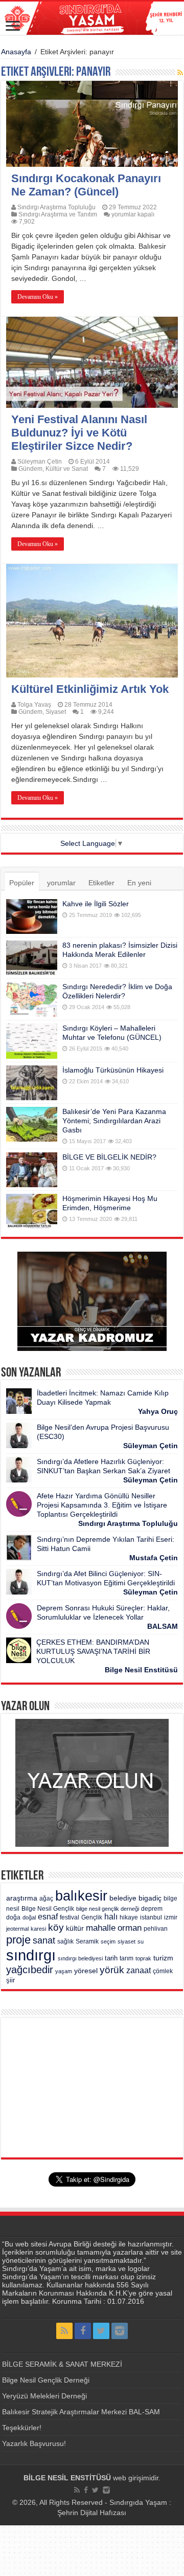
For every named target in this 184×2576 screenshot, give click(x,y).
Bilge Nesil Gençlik (48, 1909)
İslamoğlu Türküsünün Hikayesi (113, 1070)
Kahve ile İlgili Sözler (96, 904)
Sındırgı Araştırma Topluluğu (56, 207)
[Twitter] (101, 2331)
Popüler (22, 883)
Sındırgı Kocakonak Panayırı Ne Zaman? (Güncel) (86, 185)
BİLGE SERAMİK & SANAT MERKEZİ (62, 2364)
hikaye (129, 1917)
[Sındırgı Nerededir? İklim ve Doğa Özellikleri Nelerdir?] (32, 999)
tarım (126, 1958)
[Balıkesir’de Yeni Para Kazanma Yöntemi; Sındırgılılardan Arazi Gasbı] (32, 1124)
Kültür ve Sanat (67, 469)
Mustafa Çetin (154, 1558)
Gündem (30, 469)
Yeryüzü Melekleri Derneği (44, 2396)
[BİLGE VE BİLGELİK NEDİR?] (32, 1170)
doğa (13, 1917)
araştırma (22, 1898)
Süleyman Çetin (40, 462)
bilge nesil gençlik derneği (108, 1909)
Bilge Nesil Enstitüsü (141, 1670)
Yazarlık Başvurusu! (34, 2443)
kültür (75, 1928)
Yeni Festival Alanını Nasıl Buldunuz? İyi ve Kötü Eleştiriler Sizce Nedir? (79, 433)
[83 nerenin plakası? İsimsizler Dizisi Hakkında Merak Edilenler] (32, 958)
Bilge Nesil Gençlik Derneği (46, 2380)
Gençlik (92, 1917)
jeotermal (17, 1929)
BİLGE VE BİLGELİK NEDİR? (109, 1157)
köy (56, 1927)
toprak (143, 1958)
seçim (108, 1941)
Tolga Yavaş (34, 705)
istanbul (151, 1917)
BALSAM (163, 1626)
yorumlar (61, 883)
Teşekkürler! (22, 2428)
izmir (171, 1917)
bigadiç (150, 1898)
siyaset (126, 1941)
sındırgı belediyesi (80, 1958)
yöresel (86, 1971)
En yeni (139, 883)
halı (111, 1917)
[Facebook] (83, 2331)
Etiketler (101, 883)
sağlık (65, 1941)
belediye (123, 1898)
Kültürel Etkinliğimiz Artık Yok (90, 689)
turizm (163, 1958)
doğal (29, 1917)
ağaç (46, 1898)
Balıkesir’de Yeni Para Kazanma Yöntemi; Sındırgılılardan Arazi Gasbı (114, 1121)
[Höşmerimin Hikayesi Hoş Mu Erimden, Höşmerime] (32, 1211)
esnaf (48, 1917)
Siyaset (56, 712)
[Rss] (64, 2331)
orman (130, 1928)
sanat (44, 1940)
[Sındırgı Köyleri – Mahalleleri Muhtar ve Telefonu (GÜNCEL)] (32, 1041)
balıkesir (81, 1896)
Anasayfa (16, 52)
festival (70, 1917)
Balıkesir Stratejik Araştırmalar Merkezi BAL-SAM (81, 2412)
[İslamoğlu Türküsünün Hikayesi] (32, 1083)
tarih (111, 1958)
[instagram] (120, 2331)
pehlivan (156, 1929)
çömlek (163, 1971)
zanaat (139, 1970)
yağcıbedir (30, 1970)
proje (18, 1940)
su (141, 1941)
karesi (38, 1929)
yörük (112, 1970)
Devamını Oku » (38, 297)
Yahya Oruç (158, 1411)
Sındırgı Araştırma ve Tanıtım (58, 214)
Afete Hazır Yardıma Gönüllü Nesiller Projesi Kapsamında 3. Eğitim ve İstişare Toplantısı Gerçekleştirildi (102, 1505)
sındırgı (31, 1955)
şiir (10, 1980)
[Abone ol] (180, 73)
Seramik (87, 1941)
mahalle (101, 1928)
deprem (152, 1909)
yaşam (64, 1971)
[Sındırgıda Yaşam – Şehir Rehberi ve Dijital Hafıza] (92, 18)
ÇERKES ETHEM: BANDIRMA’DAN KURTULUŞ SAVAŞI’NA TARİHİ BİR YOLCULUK (93, 1651)
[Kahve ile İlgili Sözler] (32, 916)
